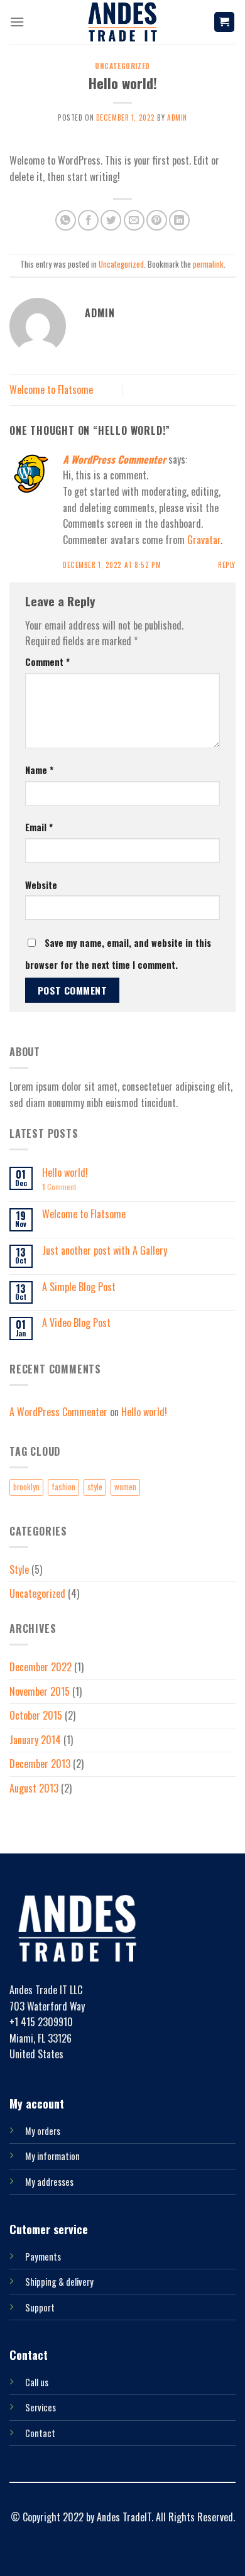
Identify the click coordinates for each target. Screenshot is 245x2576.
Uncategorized (122, 66)
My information (52, 2156)
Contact (40, 2433)
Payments (43, 2257)
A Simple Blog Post (79, 1287)
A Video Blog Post (76, 1323)
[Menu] (17, 22)
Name (39, 770)
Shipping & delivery (59, 2282)
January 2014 (35, 1740)
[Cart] (225, 22)
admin (177, 117)
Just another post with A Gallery (105, 1251)
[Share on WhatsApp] (66, 220)
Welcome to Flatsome (51, 390)
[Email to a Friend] (134, 220)
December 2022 (41, 1667)
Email (39, 827)
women (125, 1487)
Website (41, 885)
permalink (208, 264)
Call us (37, 2382)
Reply (227, 565)
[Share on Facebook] (88, 220)
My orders (43, 2131)
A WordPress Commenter (114, 459)
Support (40, 2307)
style (95, 1487)
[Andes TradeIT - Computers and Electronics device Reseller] (122, 22)
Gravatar (204, 540)
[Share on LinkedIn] (179, 220)
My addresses (49, 2182)
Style (19, 1569)
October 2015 (36, 1715)
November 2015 (40, 1691)
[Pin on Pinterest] (157, 220)
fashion (63, 1487)
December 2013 (40, 1764)
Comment (47, 662)
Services (41, 2407)
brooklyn (26, 1487)
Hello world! (65, 1173)
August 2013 (34, 1788)
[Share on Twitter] (111, 220)
